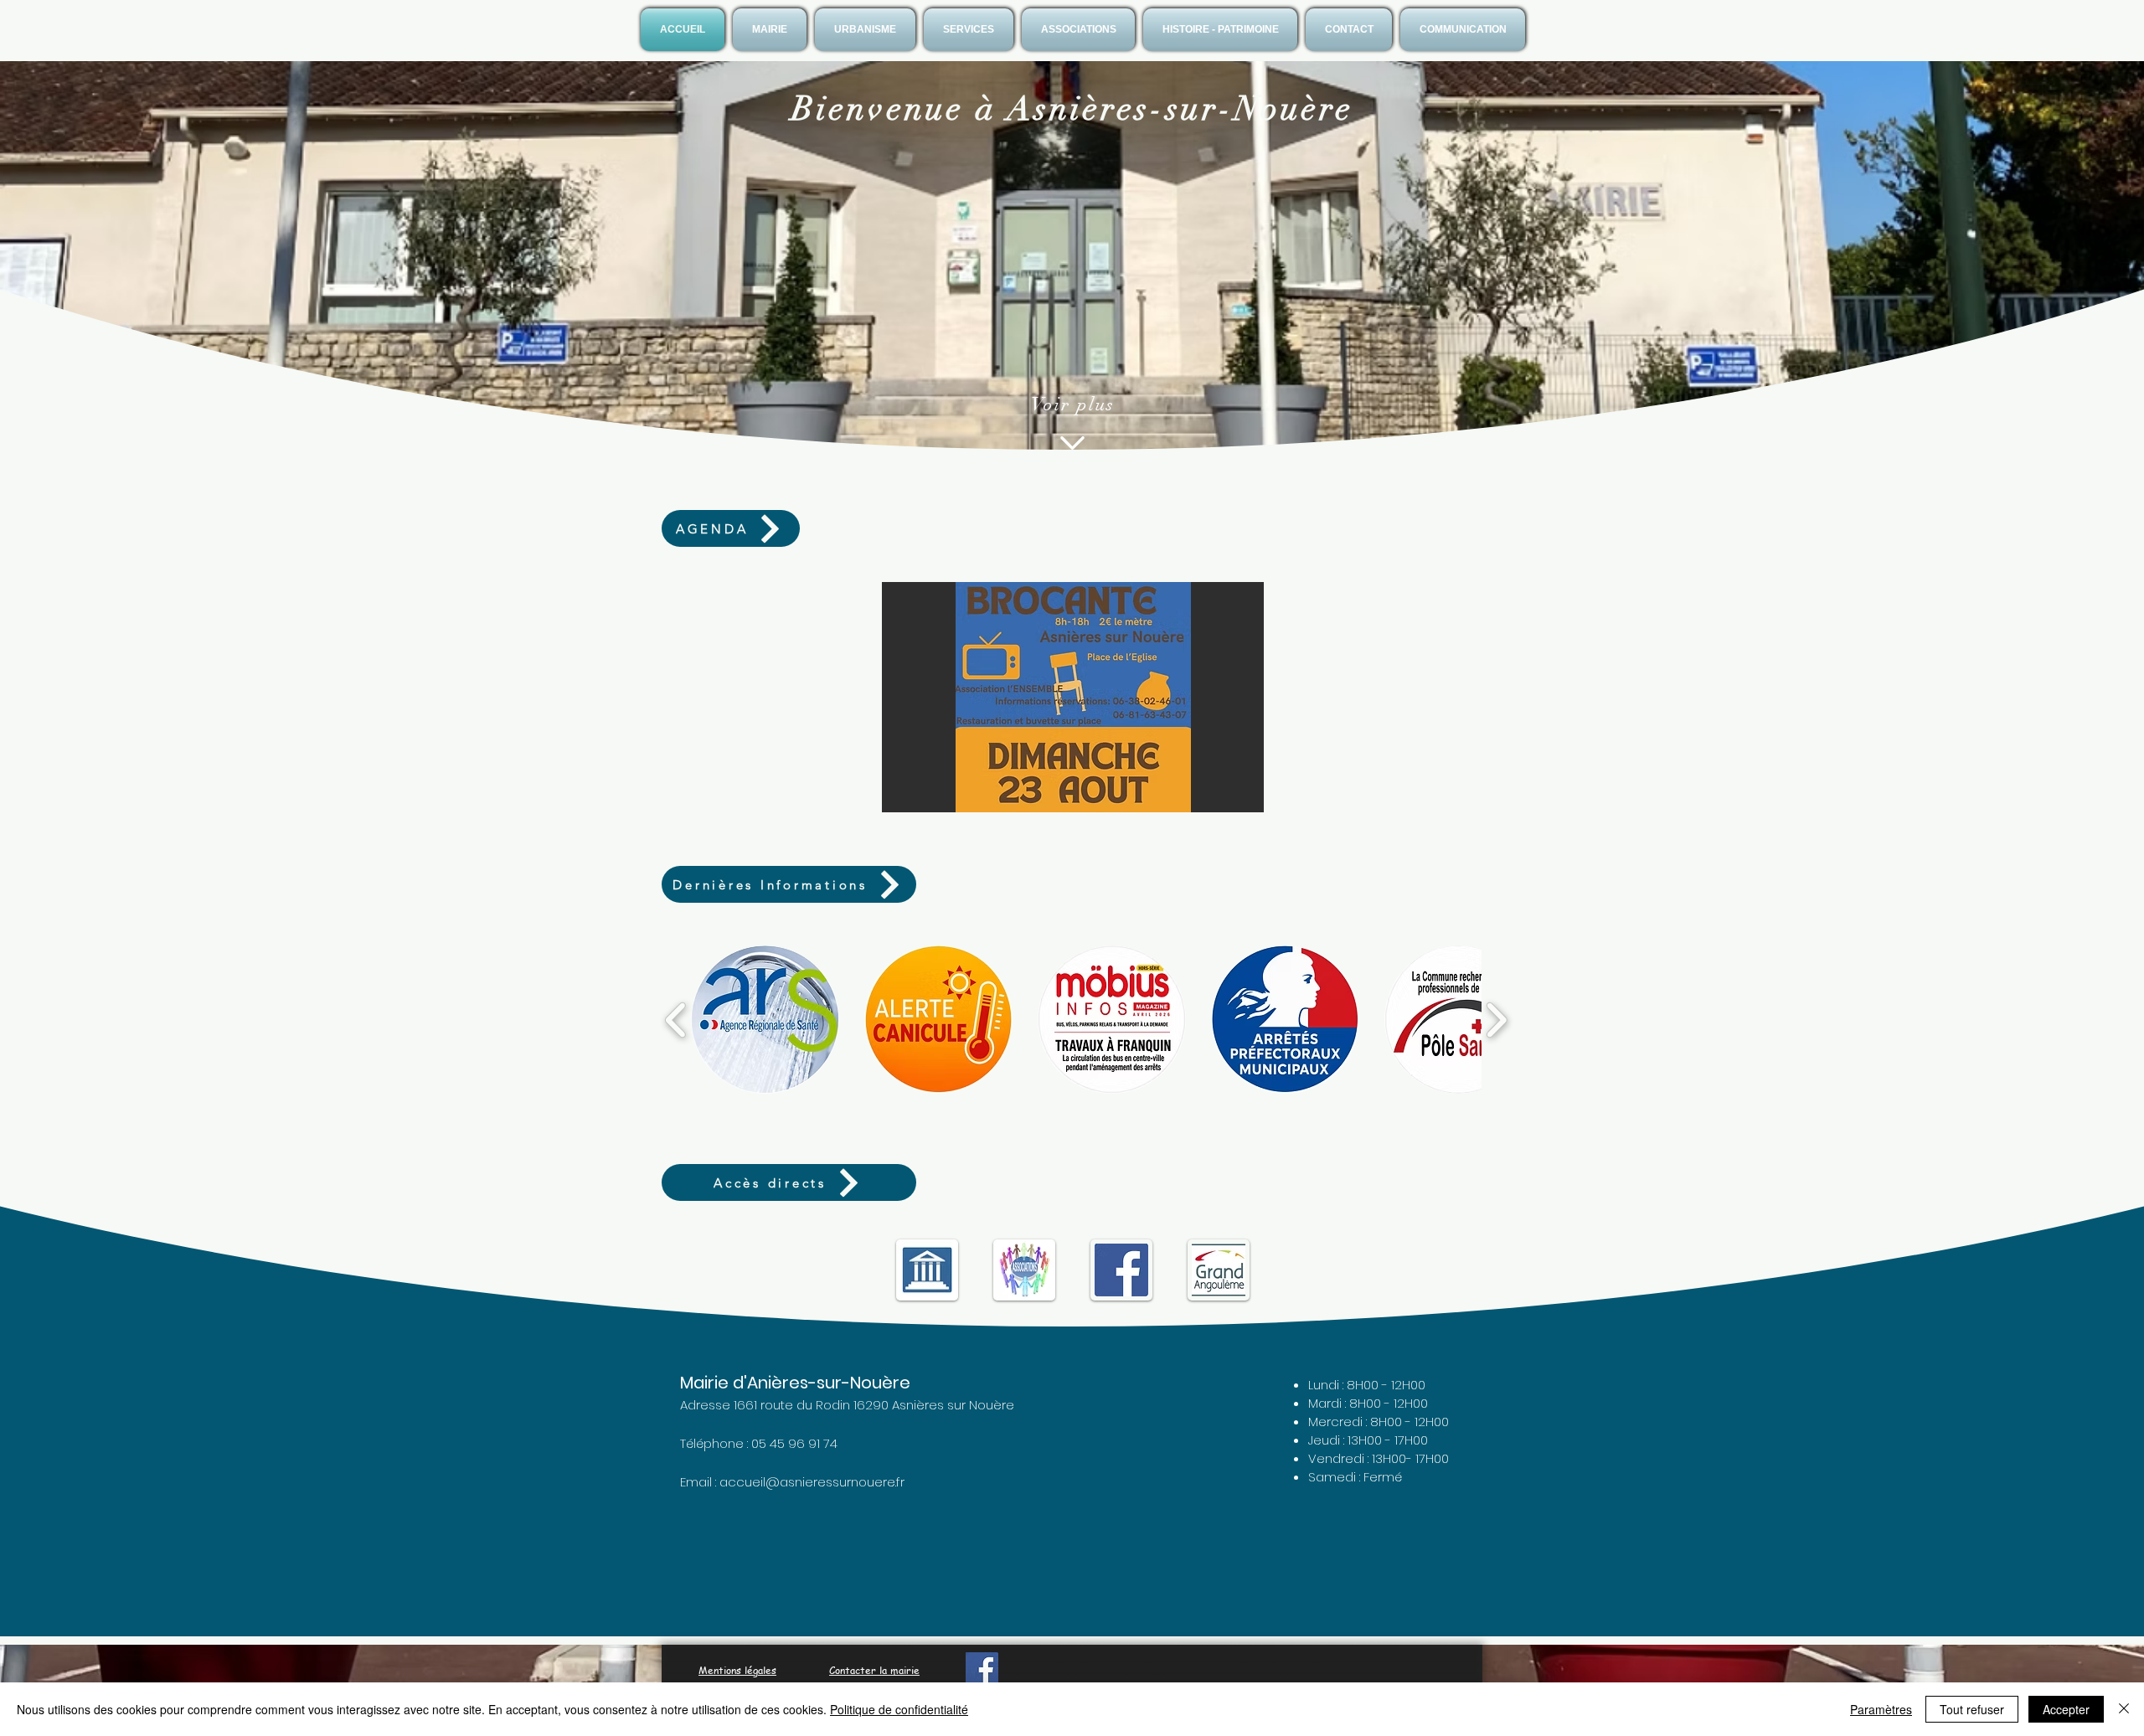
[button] (770, 30)
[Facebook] (982, 1669)
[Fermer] (2124, 1709)
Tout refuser (1972, 1709)
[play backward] (676, 1019)
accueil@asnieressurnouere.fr (812, 1482)
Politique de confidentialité (899, 1709)
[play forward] (1496, 1019)
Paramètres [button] (1881, 1709)
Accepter (2066, 1709)
